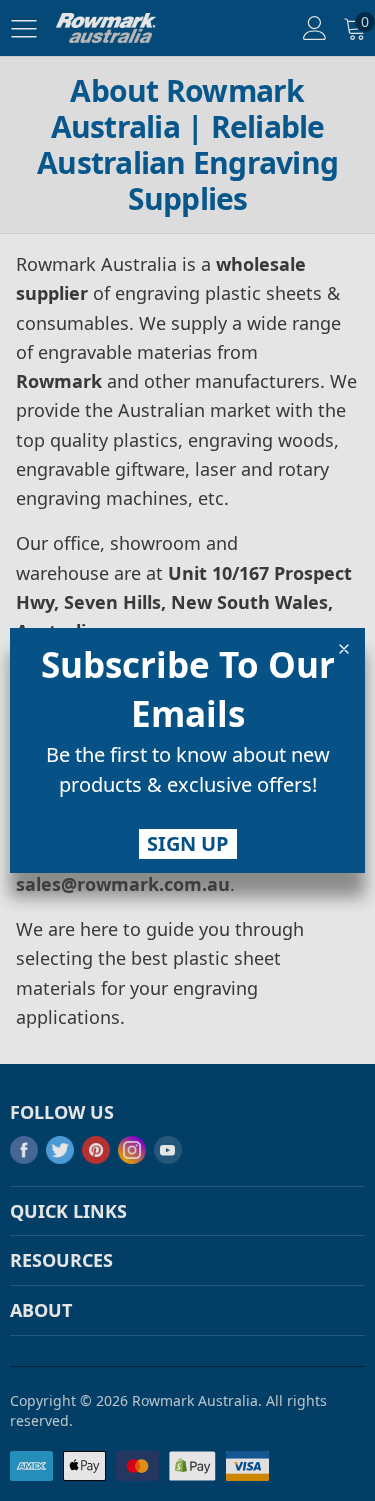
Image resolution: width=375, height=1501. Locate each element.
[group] (187, 774)
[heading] (187, 689)
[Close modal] (344, 649)
